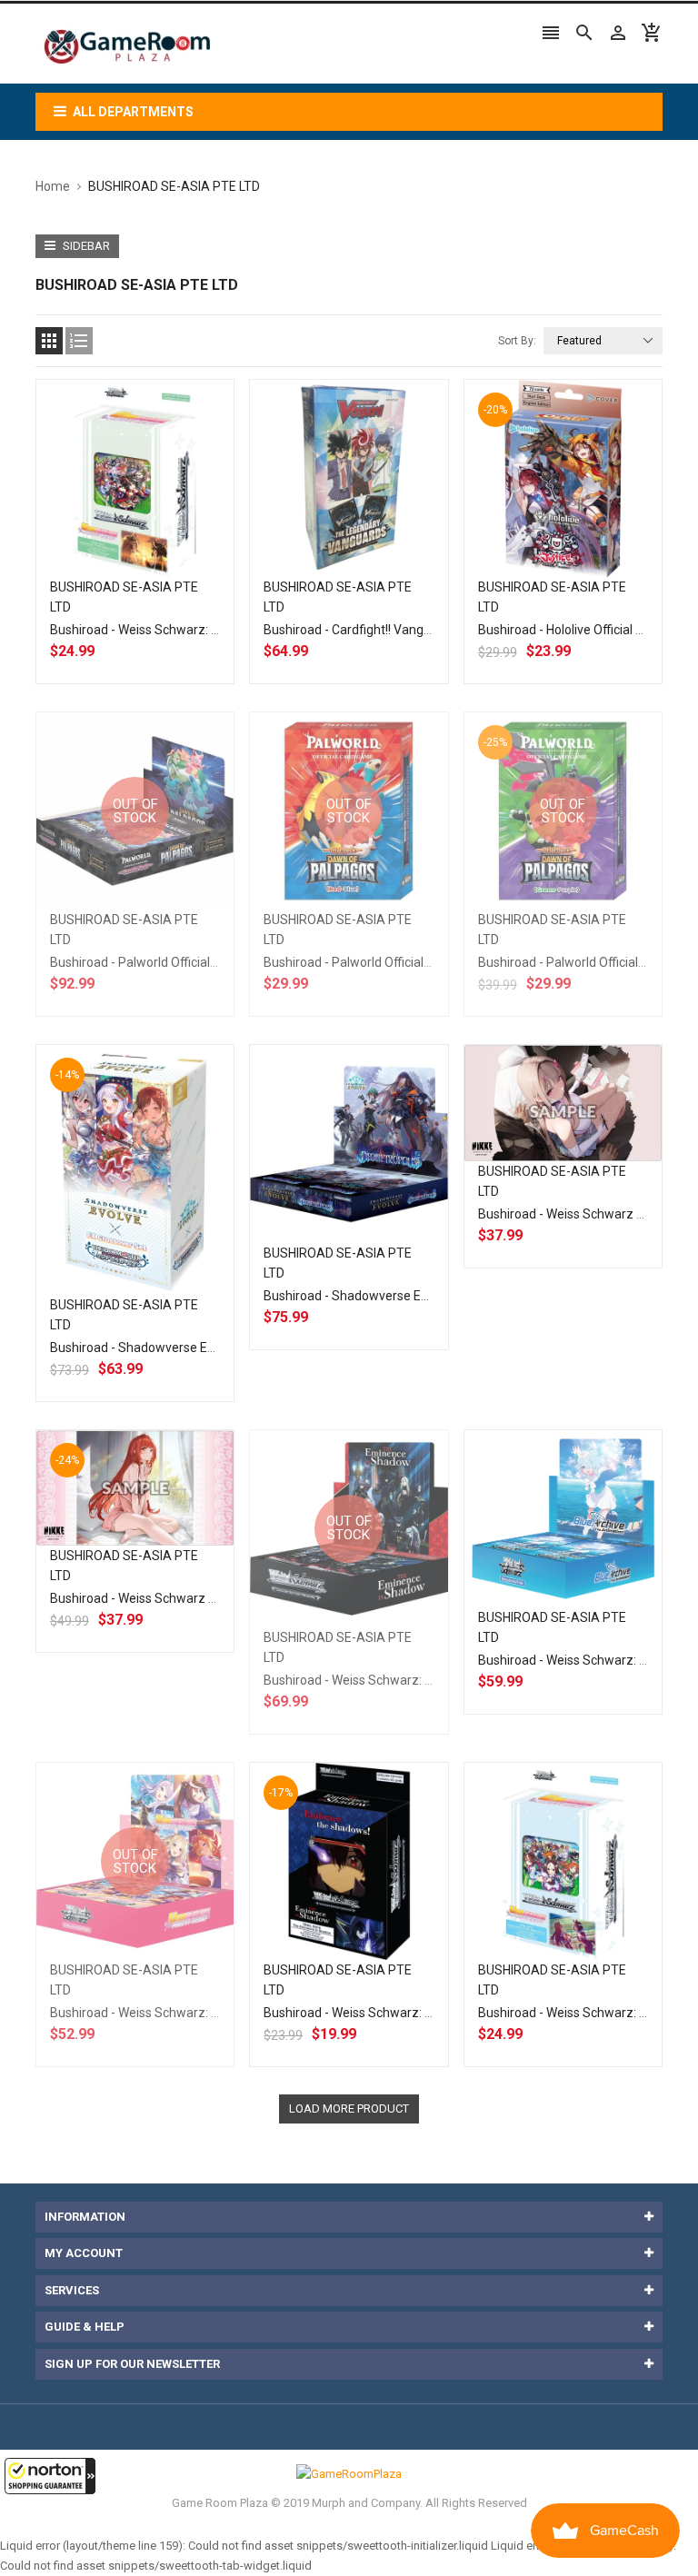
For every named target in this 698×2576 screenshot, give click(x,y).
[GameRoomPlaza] (349, 2473)
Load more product (349, 2109)
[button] (50, 2476)
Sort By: (517, 341)
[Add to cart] (155, 536)
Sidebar (85, 246)
